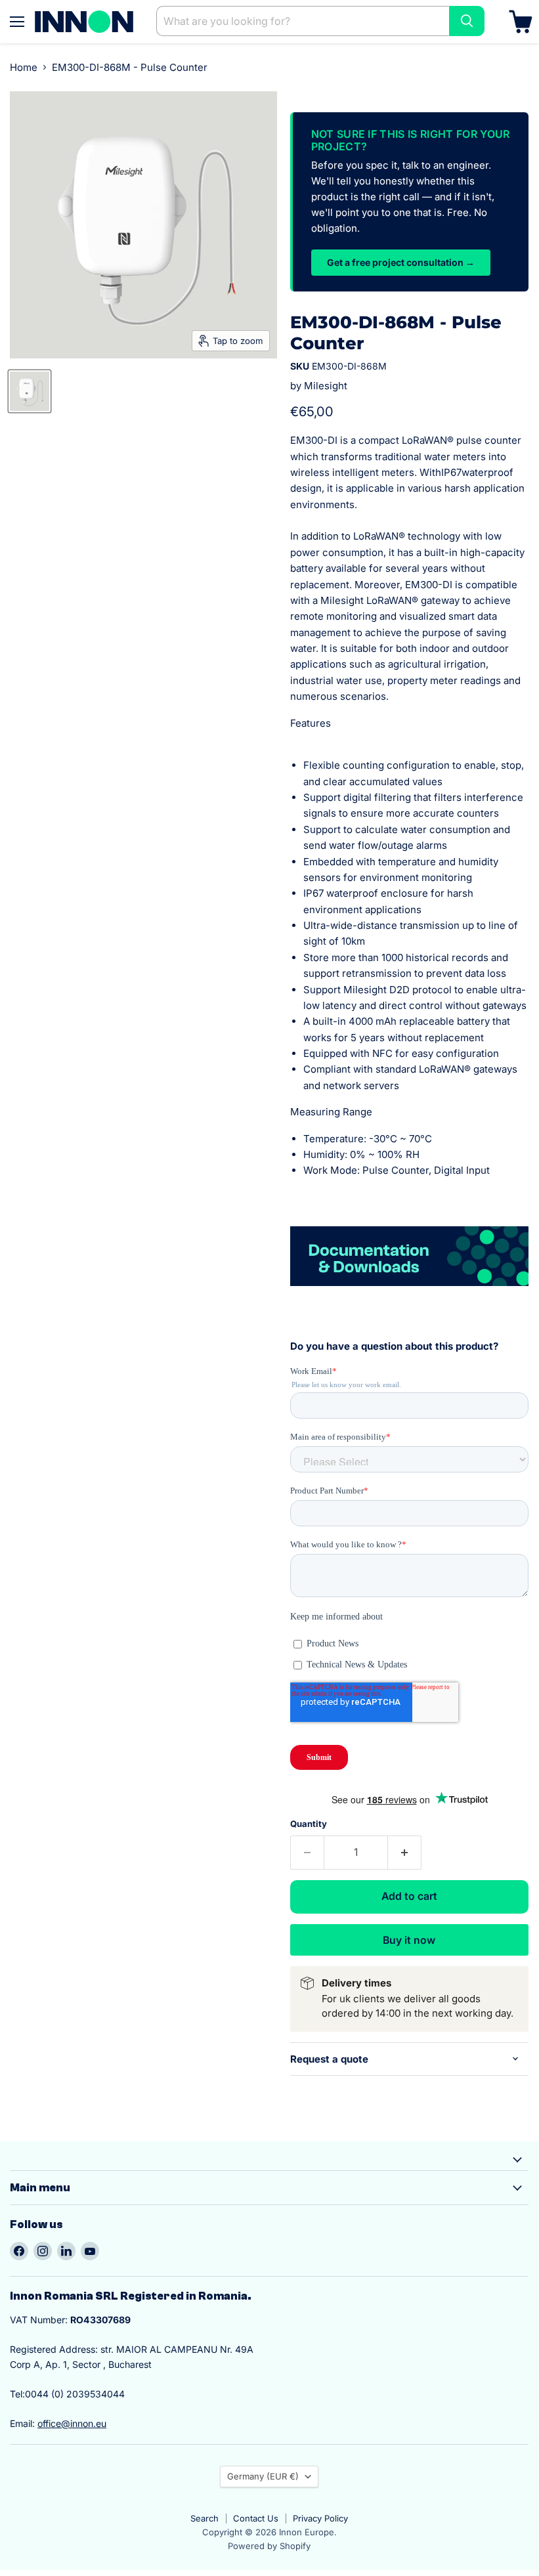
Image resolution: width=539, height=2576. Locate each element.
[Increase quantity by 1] (405, 1853)
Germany (263, 2476)
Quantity (309, 1824)
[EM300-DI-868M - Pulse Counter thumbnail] (30, 391)
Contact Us (256, 2518)
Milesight (326, 386)
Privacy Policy (320, 2518)
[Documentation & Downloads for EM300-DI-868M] (409, 1293)
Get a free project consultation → (401, 262)
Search (205, 2518)
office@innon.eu (72, 2423)
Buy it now (409, 1940)
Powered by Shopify (269, 2546)
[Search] (467, 21)
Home (24, 67)
